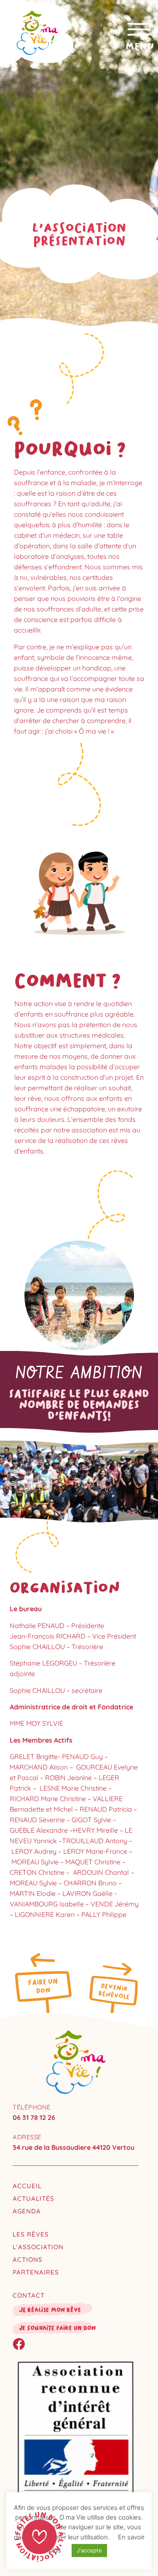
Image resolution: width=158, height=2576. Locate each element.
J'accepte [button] (89, 2550)
